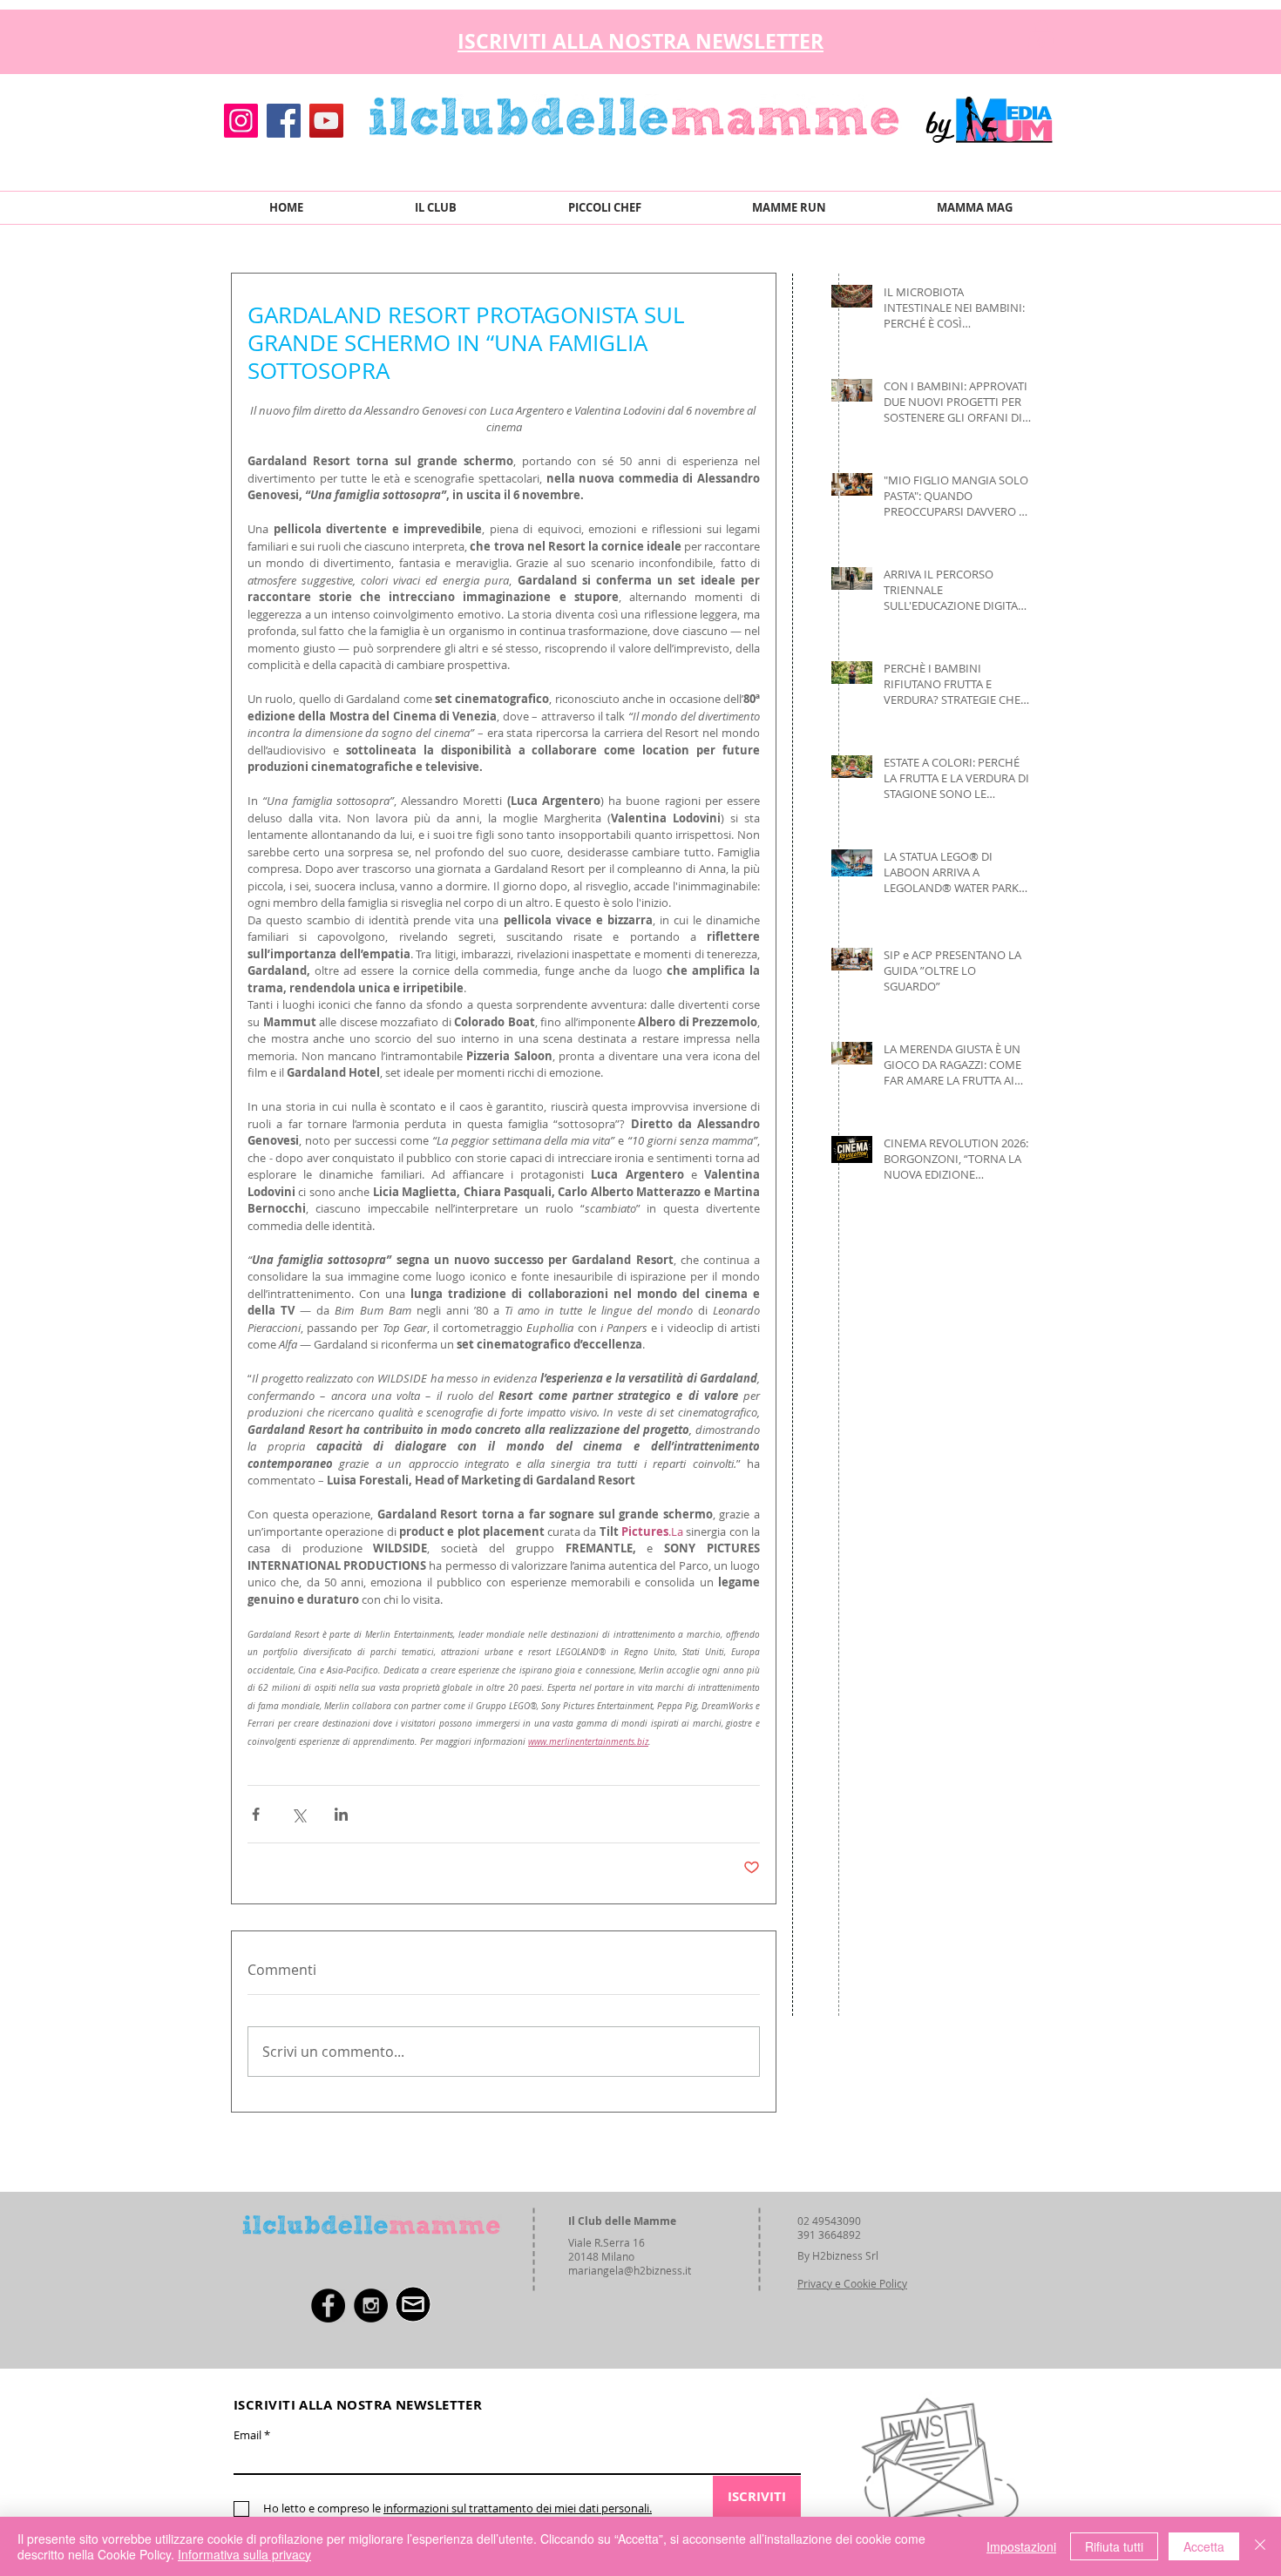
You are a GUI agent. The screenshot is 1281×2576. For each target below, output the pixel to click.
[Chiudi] (1260, 2546)
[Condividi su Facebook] (256, 1814)
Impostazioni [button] (1021, 2546)
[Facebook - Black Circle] (328, 2306)
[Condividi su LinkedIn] (341, 1814)
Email (247, 2435)
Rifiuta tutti (1114, 2546)
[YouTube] (326, 121)
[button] (1041, 37)
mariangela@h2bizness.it (630, 2270)
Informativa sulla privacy (244, 2554)
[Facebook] (284, 121)
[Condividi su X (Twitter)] (298, 1814)
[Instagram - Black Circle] (371, 2306)
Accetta (1204, 2546)
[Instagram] (241, 121)
